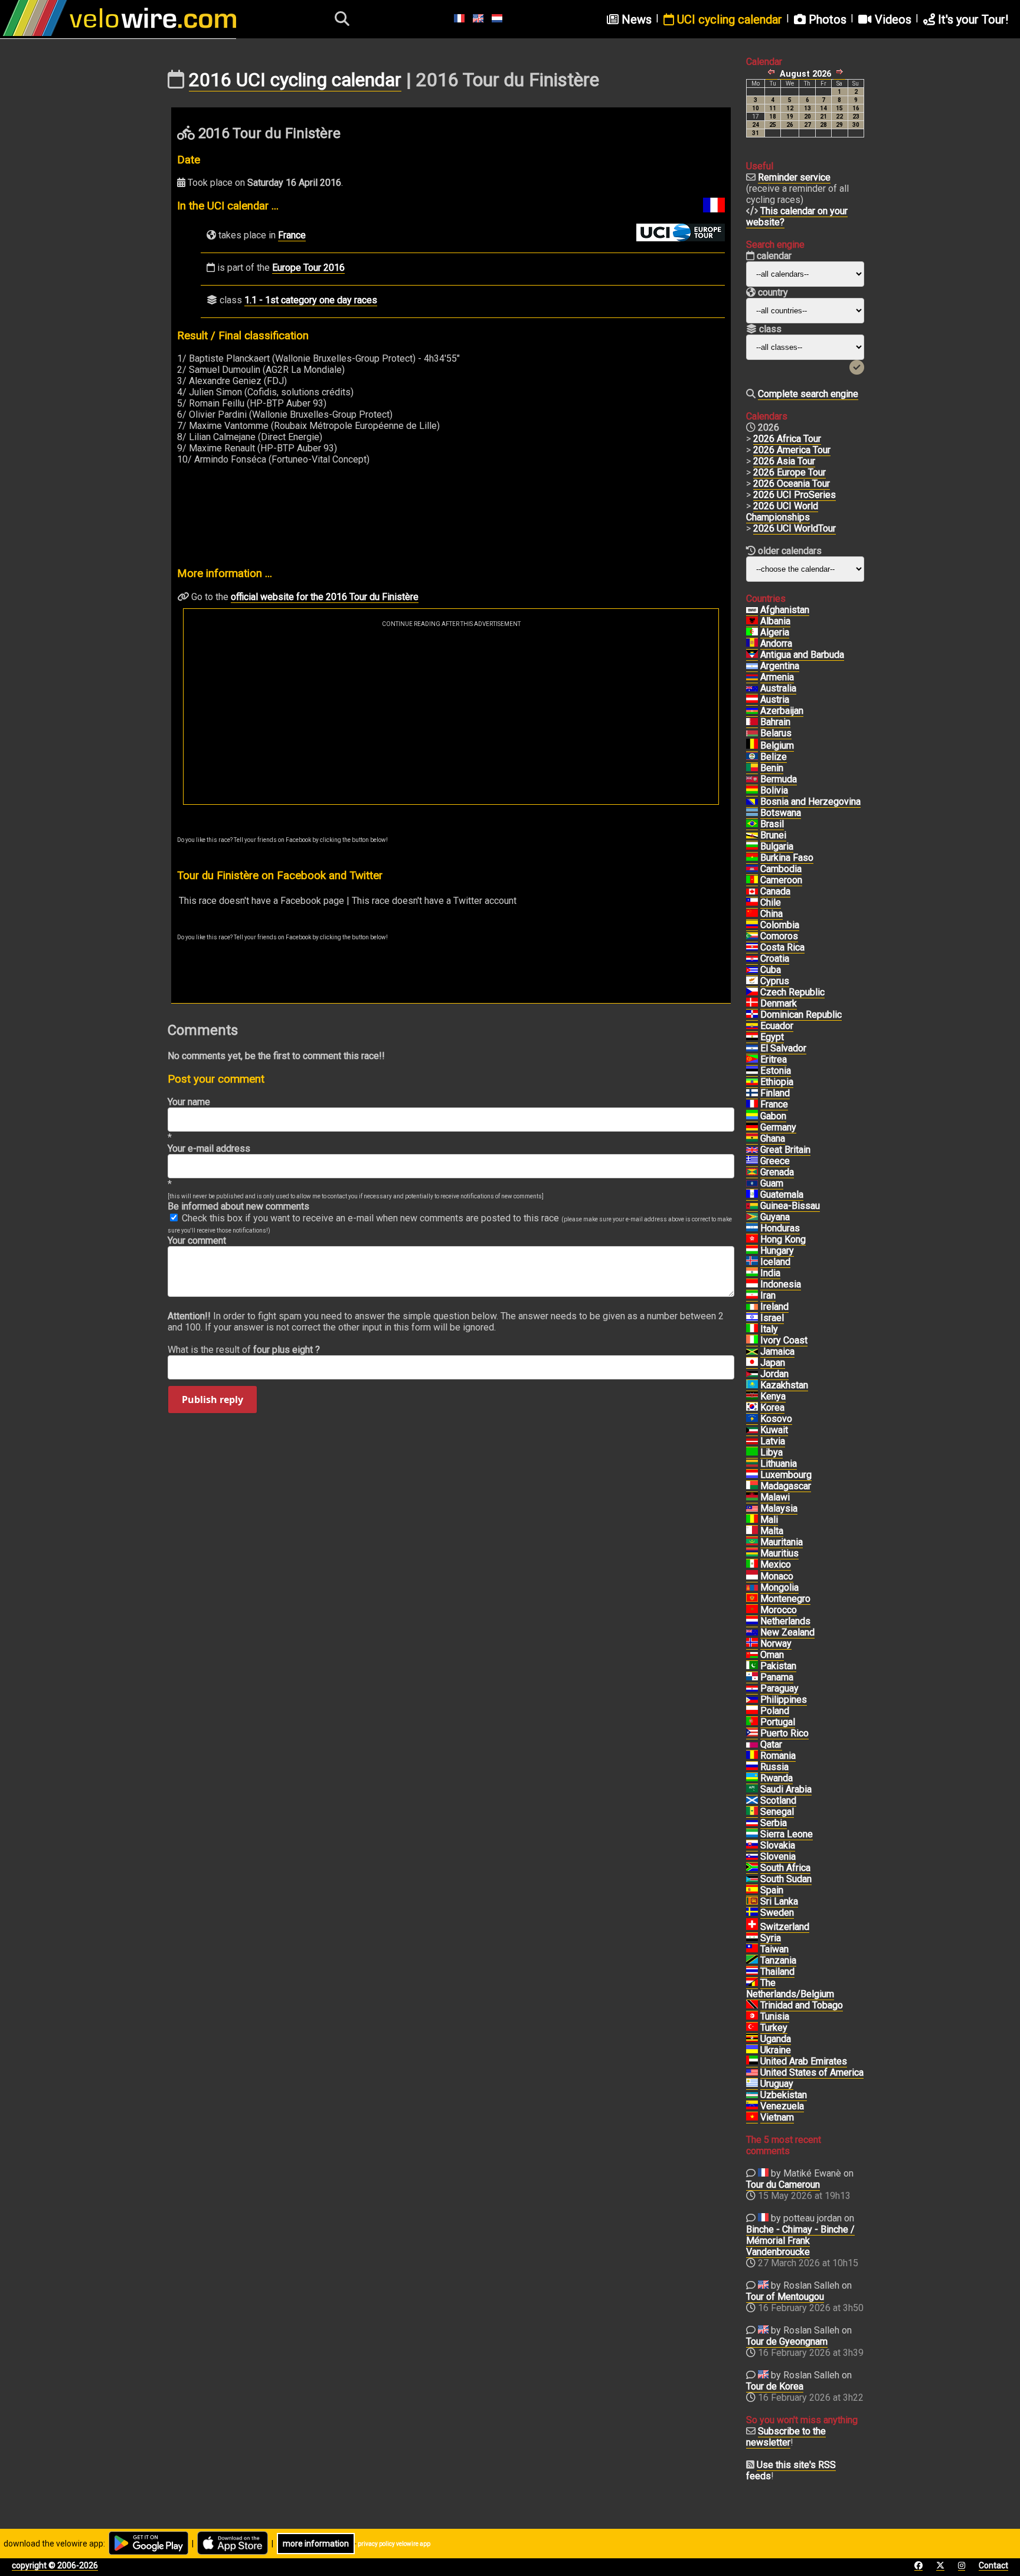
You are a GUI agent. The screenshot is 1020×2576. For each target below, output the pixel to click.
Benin (772, 768)
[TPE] (752, 1949)
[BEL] (752, 746)
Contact (993, 2565)
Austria (775, 699)
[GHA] (752, 1139)
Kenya (773, 1396)
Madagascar (786, 1486)
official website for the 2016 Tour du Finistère (325, 597)
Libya (771, 1452)
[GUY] (752, 1217)
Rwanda (777, 1778)
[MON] (752, 1577)
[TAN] (752, 1961)
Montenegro (785, 1599)
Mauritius (779, 1553)
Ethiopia (777, 1082)
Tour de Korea (775, 2386)
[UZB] (752, 2095)
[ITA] (752, 1329)
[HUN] (752, 1251)
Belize (774, 757)
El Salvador (783, 1048)
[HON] (752, 1228)
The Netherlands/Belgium (790, 1988)
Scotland (778, 1800)
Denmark (779, 1003)
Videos (892, 19)
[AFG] (752, 610)
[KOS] (752, 1419)
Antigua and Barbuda (802, 655)
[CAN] (752, 892)
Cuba (771, 970)
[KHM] (752, 869)
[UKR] (752, 2050)
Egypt (772, 1037)
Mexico (776, 1564)
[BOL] (752, 791)
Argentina (780, 666)
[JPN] (752, 1363)
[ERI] (752, 1060)
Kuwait (774, 1430)
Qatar (771, 1744)
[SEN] (752, 1812)
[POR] (752, 1722)
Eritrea (774, 1059)
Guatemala (782, 1194)
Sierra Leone (787, 1834)
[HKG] (752, 1240)
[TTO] (752, 2005)
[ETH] (752, 1082)
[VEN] (752, 2106)
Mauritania (782, 1542)
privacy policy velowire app (394, 2544)
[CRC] (752, 948)
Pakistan (778, 1666)
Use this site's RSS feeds (791, 2470)
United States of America (812, 2072)
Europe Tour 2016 (308, 268)
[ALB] (752, 621)
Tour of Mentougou (785, 2297)
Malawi (775, 1497)
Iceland (775, 1262)
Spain (772, 1890)
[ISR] (752, 1318)
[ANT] (752, 655)
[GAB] (752, 1116)
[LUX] (752, 1475)
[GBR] (752, 1150)
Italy (769, 1329)
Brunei (773, 835)
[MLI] (752, 1520)
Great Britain (785, 1150)
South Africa (785, 1868)
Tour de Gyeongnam (787, 2341)
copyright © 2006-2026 (55, 2565)
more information (316, 2544)
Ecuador (777, 1026)
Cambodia (781, 869)
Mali (769, 1520)
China (771, 914)
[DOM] (752, 1015)
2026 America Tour (792, 450)
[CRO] (752, 959)
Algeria (775, 632)
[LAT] (752, 1441)
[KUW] (752, 1430)
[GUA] (752, 1195)
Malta (772, 1531)
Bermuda (779, 779)
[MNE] (752, 1599)
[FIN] (752, 1093)
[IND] (752, 1273)
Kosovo (776, 1419)
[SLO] (752, 1857)
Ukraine (776, 2050)
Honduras (780, 1228)
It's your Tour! (972, 19)
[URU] (752, 2084)
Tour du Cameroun (783, 2185)
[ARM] (752, 677)
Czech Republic (792, 992)
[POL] (752, 1711)
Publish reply (212, 1400)
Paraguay (779, 1688)
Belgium (777, 745)
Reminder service (794, 177)
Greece (775, 1161)
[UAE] (752, 2062)
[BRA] (752, 824)
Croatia (775, 958)
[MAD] (752, 1486)
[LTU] (752, 1464)
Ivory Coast (784, 1340)
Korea (772, 1407)
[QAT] (752, 1745)
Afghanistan (785, 610)
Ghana (773, 1138)
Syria (771, 1938)
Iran (768, 1295)
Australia (778, 688)
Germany (778, 1127)
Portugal (778, 1722)
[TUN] (752, 2017)
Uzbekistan (784, 2095)
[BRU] (752, 835)
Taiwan (774, 1949)
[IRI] (752, 1296)
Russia (774, 1767)
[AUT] (752, 700)
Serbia (774, 1823)
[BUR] (752, 858)
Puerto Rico (784, 1733)
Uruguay (777, 2084)
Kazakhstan (784, 1385)
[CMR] (752, 880)
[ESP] (752, 1890)
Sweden (777, 1913)
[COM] (752, 936)
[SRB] (752, 1823)
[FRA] (752, 1105)
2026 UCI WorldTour (795, 528)
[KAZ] (752, 1385)
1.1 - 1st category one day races (311, 300)
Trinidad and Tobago (802, 2005)
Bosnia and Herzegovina (810, 802)
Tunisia (775, 2016)
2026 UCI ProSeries (795, 495)
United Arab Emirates (804, 2061)
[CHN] (752, 914)
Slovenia (778, 1856)
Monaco (777, 1576)
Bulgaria (777, 846)
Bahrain (775, 722)
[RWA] (752, 1778)
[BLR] (752, 733)
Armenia (777, 677)
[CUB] (752, 970)
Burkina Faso (787, 858)
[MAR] (752, 1610)
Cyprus (775, 981)
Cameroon (781, 880)
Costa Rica (782, 947)
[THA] (752, 1972)
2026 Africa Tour (787, 439)
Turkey (774, 2028)
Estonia (776, 1071)
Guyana (775, 1217)
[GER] (752, 1128)
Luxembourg (786, 1475)
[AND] (752, 644)
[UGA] (752, 2039)
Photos (826, 19)
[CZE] (752, 992)
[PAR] (752, 1689)
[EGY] (752, 1037)
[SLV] (752, 1048)
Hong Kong (783, 1239)
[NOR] (752, 1644)
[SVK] (752, 1846)
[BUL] (752, 847)
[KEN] (752, 1397)
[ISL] (752, 1262)
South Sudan (786, 1879)
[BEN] (752, 768)
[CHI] (752, 903)
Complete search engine (808, 394)
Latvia (773, 1441)
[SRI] (752, 1902)
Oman (772, 1655)
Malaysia (779, 1508)
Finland (775, 1093)
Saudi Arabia (786, 1789)
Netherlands (785, 1621)
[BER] (752, 779)
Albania (775, 621)
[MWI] (752, 1497)
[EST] (752, 1071)
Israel (772, 1318)
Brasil (772, 824)
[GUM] (752, 1184)
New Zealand (787, 1632)
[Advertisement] (451, 716)
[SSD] (752, 1879)
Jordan (774, 1374)
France (292, 235)
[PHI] (752, 1700)
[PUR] (752, 1733)
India (770, 1273)
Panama (777, 1677)
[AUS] (752, 689)
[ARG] (752, 666)
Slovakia (778, 1845)
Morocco (779, 1610)
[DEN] (752, 1004)
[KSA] (752, 1790)
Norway (776, 1643)
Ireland (774, 1307)
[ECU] (752, 1026)
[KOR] (752, 1408)
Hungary (777, 1251)
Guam (772, 1183)
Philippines (784, 1700)
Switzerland (785, 1927)
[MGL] (752, 1588)
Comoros (779, 936)
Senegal (777, 1812)
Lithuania (779, 1464)
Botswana (781, 813)
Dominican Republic (801, 1015)
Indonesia (781, 1284)
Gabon (773, 1116)
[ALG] (752, 632)
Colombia (780, 925)
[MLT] (752, 1531)
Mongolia (779, 1587)
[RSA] (752, 1868)
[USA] (752, 2073)
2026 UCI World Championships (782, 512)
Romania (778, 1756)
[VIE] (752, 2118)
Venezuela (782, 2106)
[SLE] (752, 1834)
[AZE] (752, 711)
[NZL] (752, 1633)
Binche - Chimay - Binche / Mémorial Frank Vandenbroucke (800, 2241)
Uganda (776, 2039)
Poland (775, 1711)
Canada (775, 891)
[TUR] (752, 2028)
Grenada (777, 1172)
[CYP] (752, 981)
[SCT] (752, 1801)
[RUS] (752, 1767)
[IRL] (752, 1307)
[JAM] (752, 1352)
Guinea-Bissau (790, 1206)
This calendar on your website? (797, 217)
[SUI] (752, 1927)
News (635, 19)
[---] (752, 1983)
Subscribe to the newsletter (786, 2437)
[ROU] (752, 1756)
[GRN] (752, 1172)
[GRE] (752, 1161)
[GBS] (752, 1206)
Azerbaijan (782, 711)
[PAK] (752, 1666)
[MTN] (752, 1542)
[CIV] (752, 1341)
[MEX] (752, 1565)
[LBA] (752, 1453)
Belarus (776, 733)
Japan (773, 1363)
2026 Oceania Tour (792, 484)
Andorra (776, 643)
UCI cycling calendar (728, 19)
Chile (771, 902)
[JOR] (752, 1374)
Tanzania (778, 1960)
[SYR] (752, 1938)
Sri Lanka (779, 1901)
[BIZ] (752, 757)
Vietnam (777, 2117)
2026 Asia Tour (784, 461)
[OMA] (752, 1655)
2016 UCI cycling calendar (295, 80)
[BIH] (752, 802)
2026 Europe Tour (789, 472)
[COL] (752, 925)
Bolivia (774, 790)
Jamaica (777, 1351)
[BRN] (752, 722)
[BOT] (752, 813)
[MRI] (752, 1554)
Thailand (777, 1972)
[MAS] (752, 1509)
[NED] (752, 1621)
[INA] (752, 1284)
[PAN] (752, 1677)
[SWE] (752, 1913)
